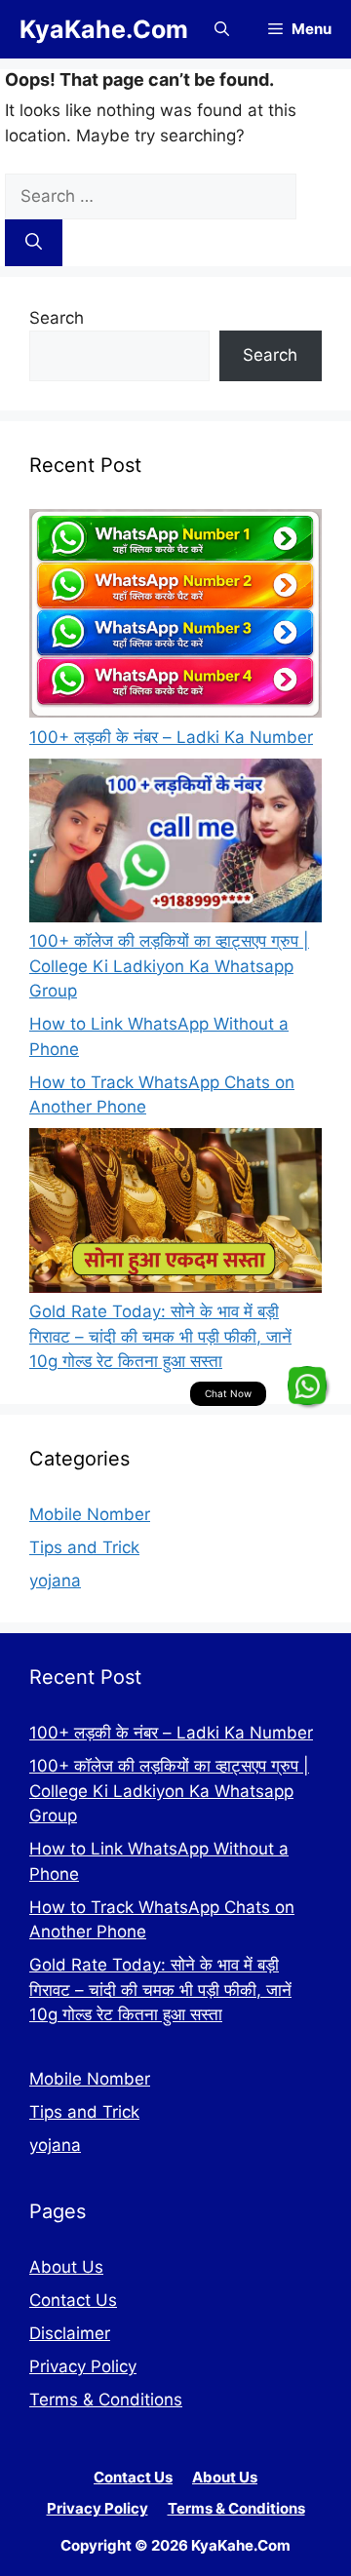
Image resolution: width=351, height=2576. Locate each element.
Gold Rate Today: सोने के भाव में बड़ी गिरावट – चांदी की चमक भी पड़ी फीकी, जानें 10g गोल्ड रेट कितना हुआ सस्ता (160, 1336)
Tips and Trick (84, 1547)
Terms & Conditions (106, 2400)
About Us (66, 2267)
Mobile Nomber (90, 1514)
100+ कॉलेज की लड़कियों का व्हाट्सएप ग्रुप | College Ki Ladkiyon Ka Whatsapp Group (169, 966)
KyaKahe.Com (104, 29)
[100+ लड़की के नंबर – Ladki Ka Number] (175, 617)
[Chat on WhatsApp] (307, 1386)
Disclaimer (70, 2333)
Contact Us (73, 2300)
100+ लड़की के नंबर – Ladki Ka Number (171, 737)
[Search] (34, 243)
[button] (222, 29)
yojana (55, 1581)
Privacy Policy (83, 2366)
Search (57, 318)
